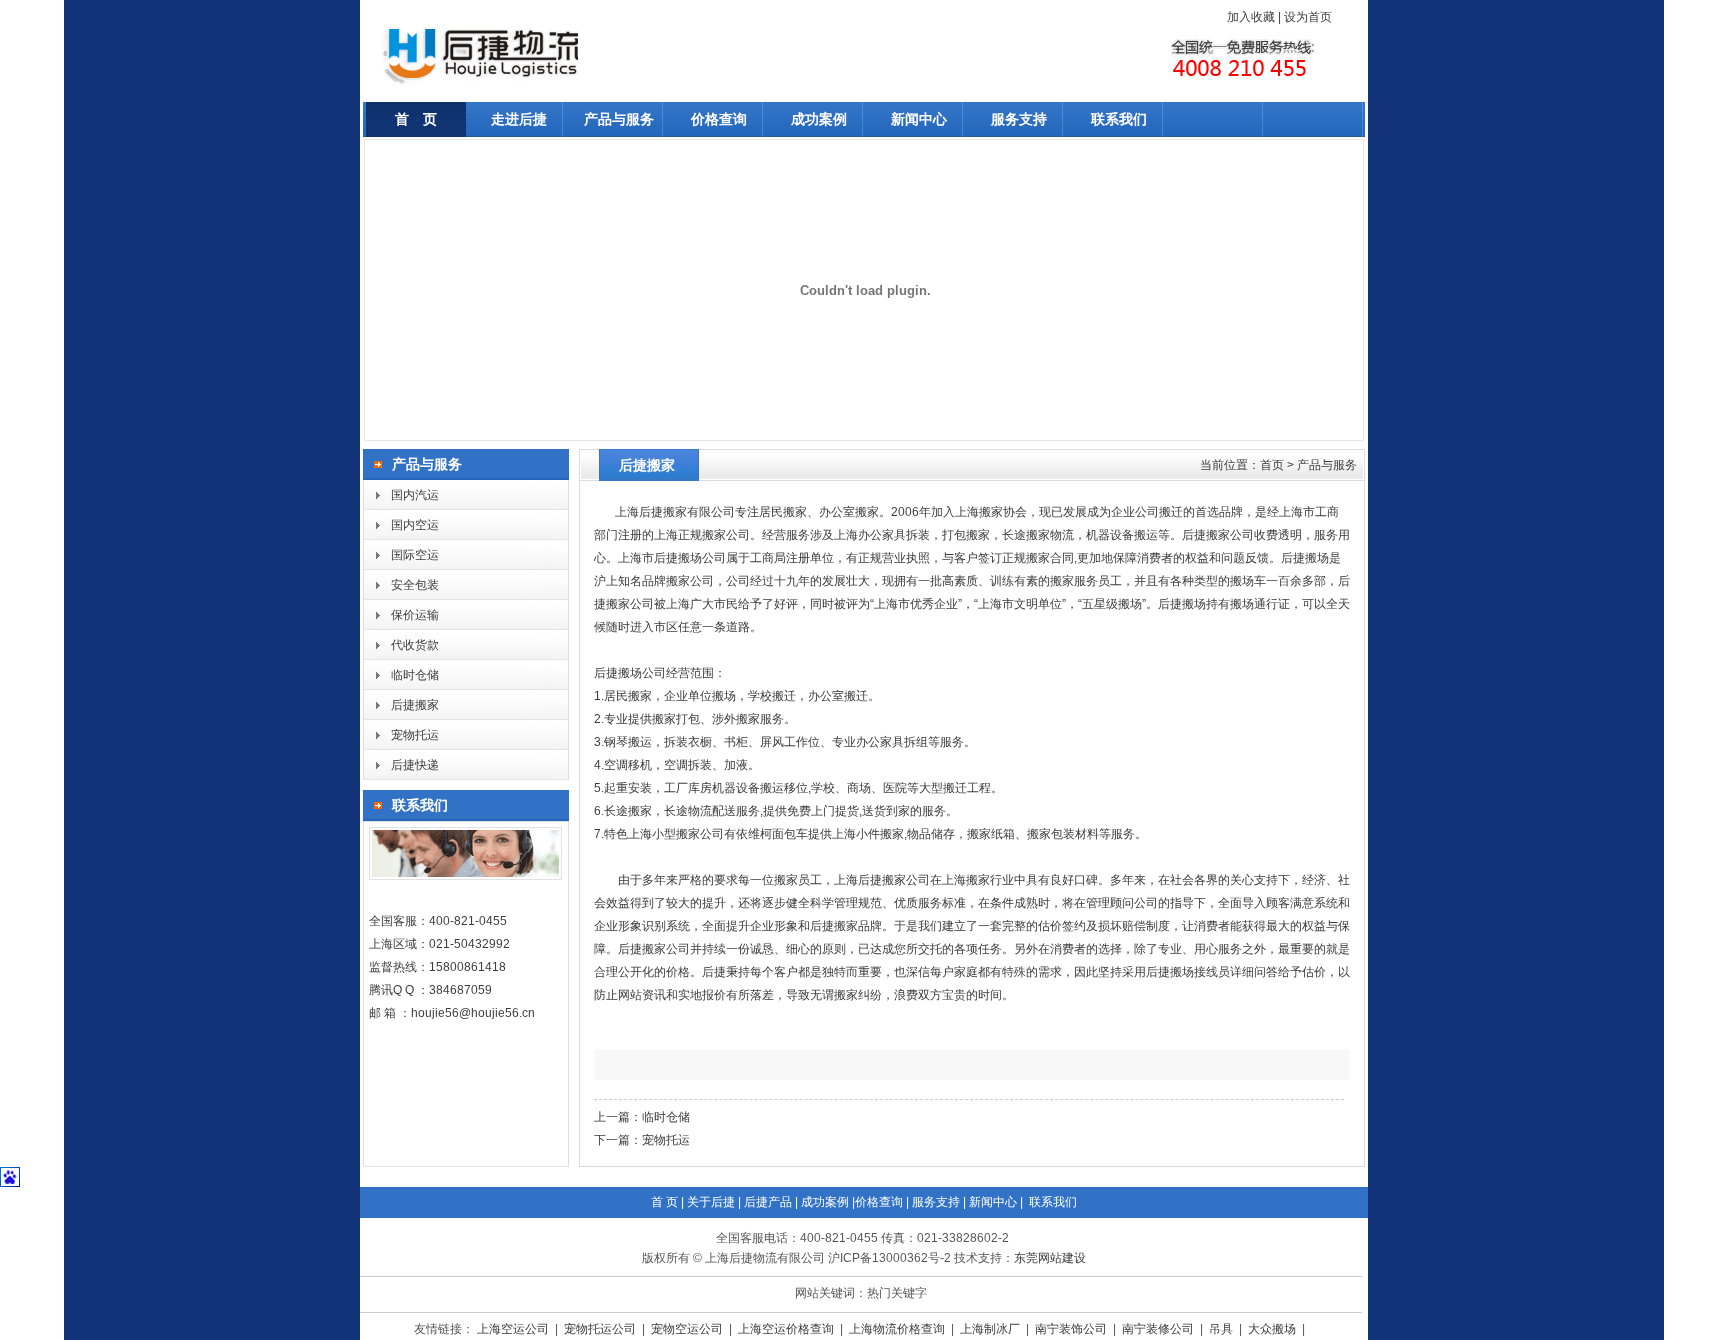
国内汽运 (415, 495)
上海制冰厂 (991, 1329)
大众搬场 (1273, 1329)
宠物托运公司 (601, 1329)
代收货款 (415, 645)
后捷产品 (768, 1202)
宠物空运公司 (688, 1329)
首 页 (416, 119)
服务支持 (1019, 119)
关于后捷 (711, 1202)
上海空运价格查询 (787, 1329)
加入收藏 (1251, 17)
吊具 (1222, 1329)
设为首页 (1308, 17)
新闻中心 (919, 119)
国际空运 (415, 555)
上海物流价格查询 (898, 1329)
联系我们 (1119, 119)
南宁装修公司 (1159, 1329)
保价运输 (415, 615)
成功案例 (819, 119)
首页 (1272, 465)
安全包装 (415, 585)
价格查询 (719, 119)
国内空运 (415, 525)
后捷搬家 (415, 705)
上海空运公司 (514, 1329)
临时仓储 (415, 675)
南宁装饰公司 (1072, 1329)
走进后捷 (519, 119)
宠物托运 (415, 735)
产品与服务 (619, 119)
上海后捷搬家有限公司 (675, 512)
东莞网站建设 (1050, 1258)
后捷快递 (415, 765)
